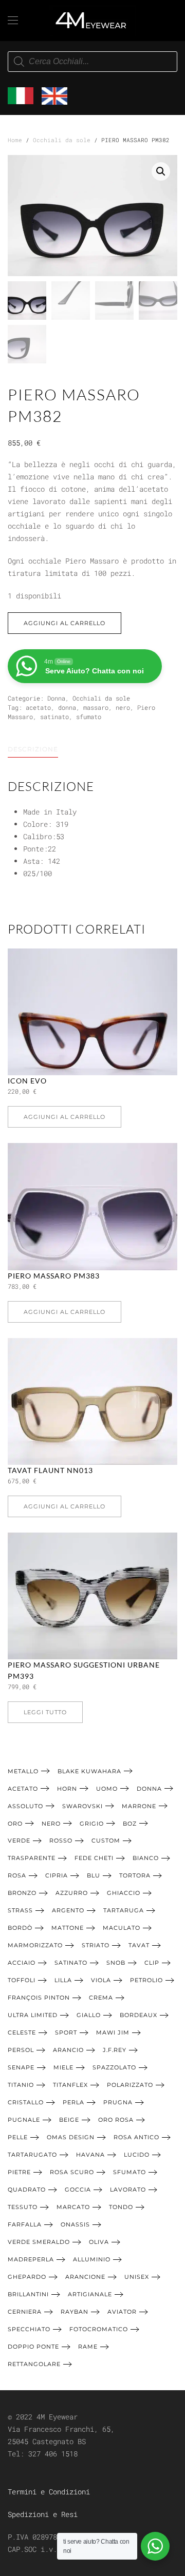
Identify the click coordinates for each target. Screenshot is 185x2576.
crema (101, 1998)
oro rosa (116, 2120)
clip (152, 1963)
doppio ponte (33, 2347)
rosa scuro (72, 2172)
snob (116, 1963)
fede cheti (94, 1858)
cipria (57, 1875)
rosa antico (136, 2137)
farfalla (25, 2224)
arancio (68, 2050)
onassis (75, 2224)
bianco (146, 1858)
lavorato (128, 2190)
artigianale (90, 2294)
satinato (54, 716)
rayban (75, 2312)
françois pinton (39, 1998)
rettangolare (34, 2364)
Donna (56, 698)
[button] (13, 21)
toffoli (22, 1980)
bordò (20, 1928)
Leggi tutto (45, 1712)
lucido (137, 2155)
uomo (107, 1789)
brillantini (28, 2294)
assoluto (25, 1806)
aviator (122, 2312)
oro (15, 1824)
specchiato (29, 2329)
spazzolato (114, 2067)
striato (96, 1945)
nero (123, 707)
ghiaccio (124, 1893)
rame (88, 2347)
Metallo (23, 1771)
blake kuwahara (89, 1771)
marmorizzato (35, 1945)
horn (67, 1789)
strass (20, 1910)
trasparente (32, 1858)
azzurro (72, 1893)
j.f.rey (115, 2050)
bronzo (22, 1893)
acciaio (22, 1963)
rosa (17, 1875)
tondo (121, 2207)
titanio (21, 2085)
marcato (73, 2207)
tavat (139, 1945)
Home (15, 140)
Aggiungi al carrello (64, 623)
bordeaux (138, 2015)
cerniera (25, 2312)
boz (130, 1824)
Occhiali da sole (62, 140)
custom (106, 1841)
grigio (92, 1824)
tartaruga (124, 1910)
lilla (63, 1980)
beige (69, 2120)
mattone (68, 1928)
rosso (61, 1841)
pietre (19, 2172)
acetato (38, 707)
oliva (99, 2242)
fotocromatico (99, 2329)
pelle (18, 2137)
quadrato (27, 2190)
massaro (96, 707)
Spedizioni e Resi (43, 2514)
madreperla (31, 2259)
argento (68, 1910)
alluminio (92, 2259)
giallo (89, 2015)
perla (73, 2102)
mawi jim (113, 2032)
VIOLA (101, 1980)
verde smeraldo (39, 2242)
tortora (135, 1875)
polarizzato (130, 2085)
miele (63, 2067)
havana (90, 2155)
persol (21, 2050)
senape (21, 2067)
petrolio (146, 1980)
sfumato (89, 716)
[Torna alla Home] (92, 21)
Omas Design (71, 2137)
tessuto (23, 2207)
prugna (118, 2102)
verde (19, 1841)
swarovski (82, 1806)
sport (66, 2032)
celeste (22, 2032)
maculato (122, 1928)
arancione (85, 2277)
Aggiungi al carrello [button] (64, 1117)
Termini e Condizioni (49, 2492)
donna (67, 707)
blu (94, 1875)
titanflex (70, 2085)
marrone (139, 1806)
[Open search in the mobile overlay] (92, 62)
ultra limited (33, 2015)
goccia (78, 2190)
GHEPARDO (27, 2277)
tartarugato (32, 2155)
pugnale (24, 2120)
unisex (137, 2277)
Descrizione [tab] (33, 749)
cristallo (26, 2102)
